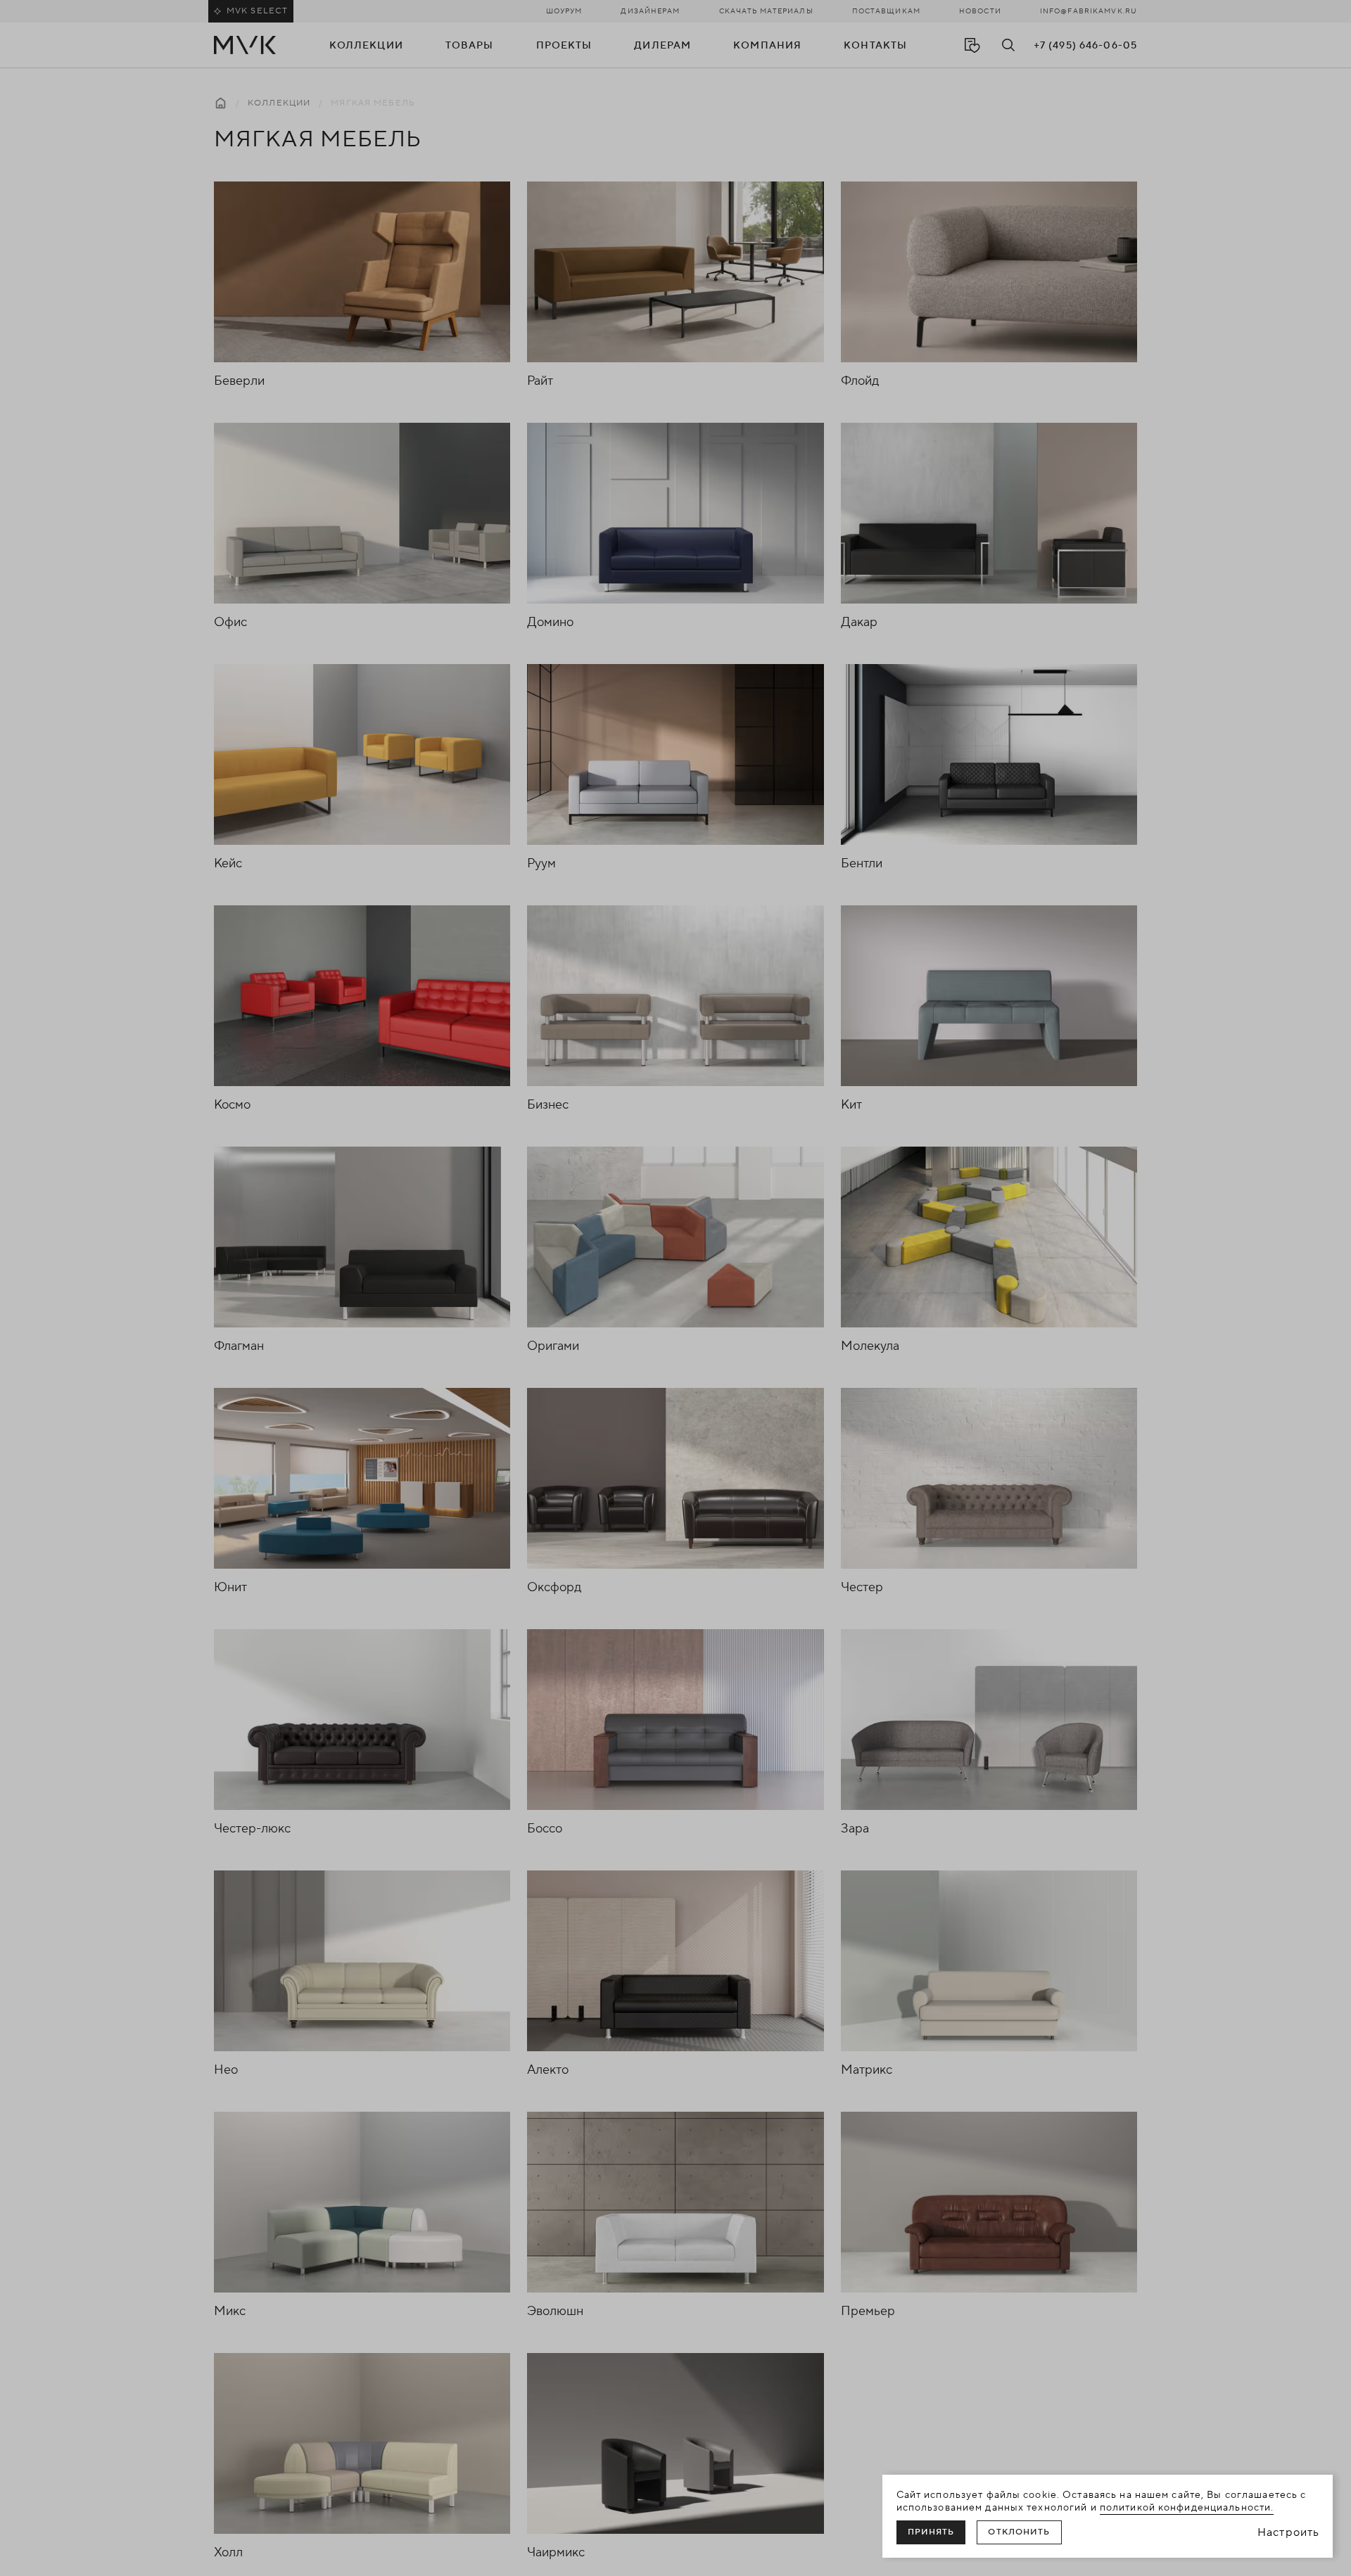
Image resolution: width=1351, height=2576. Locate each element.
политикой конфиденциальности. (1187, 2508)
